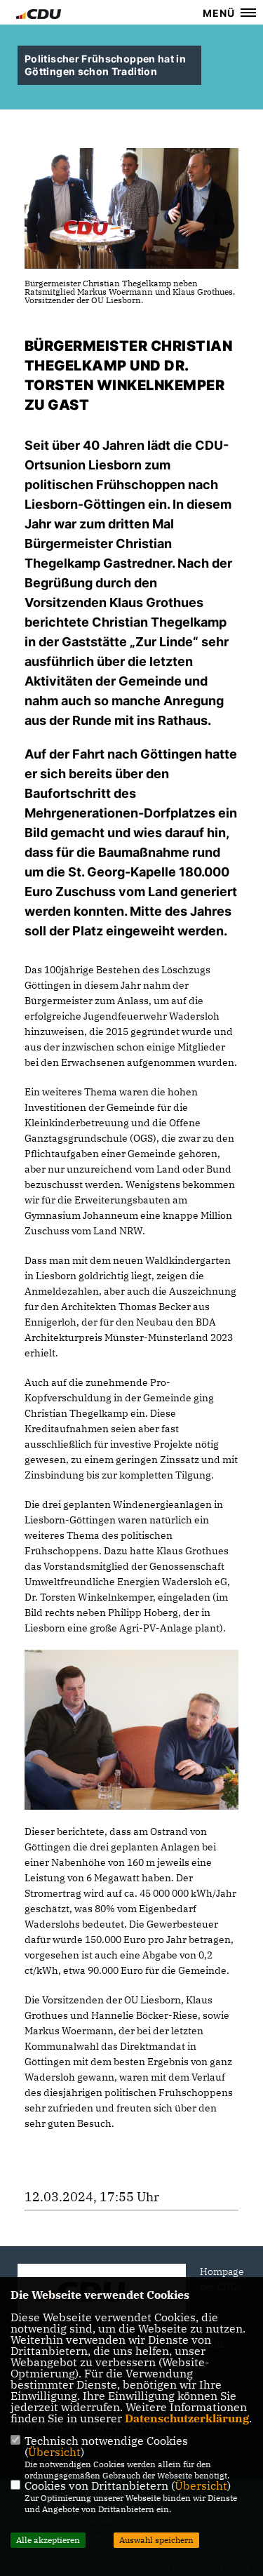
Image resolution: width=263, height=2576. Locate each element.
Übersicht (54, 2452)
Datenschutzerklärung (187, 2418)
